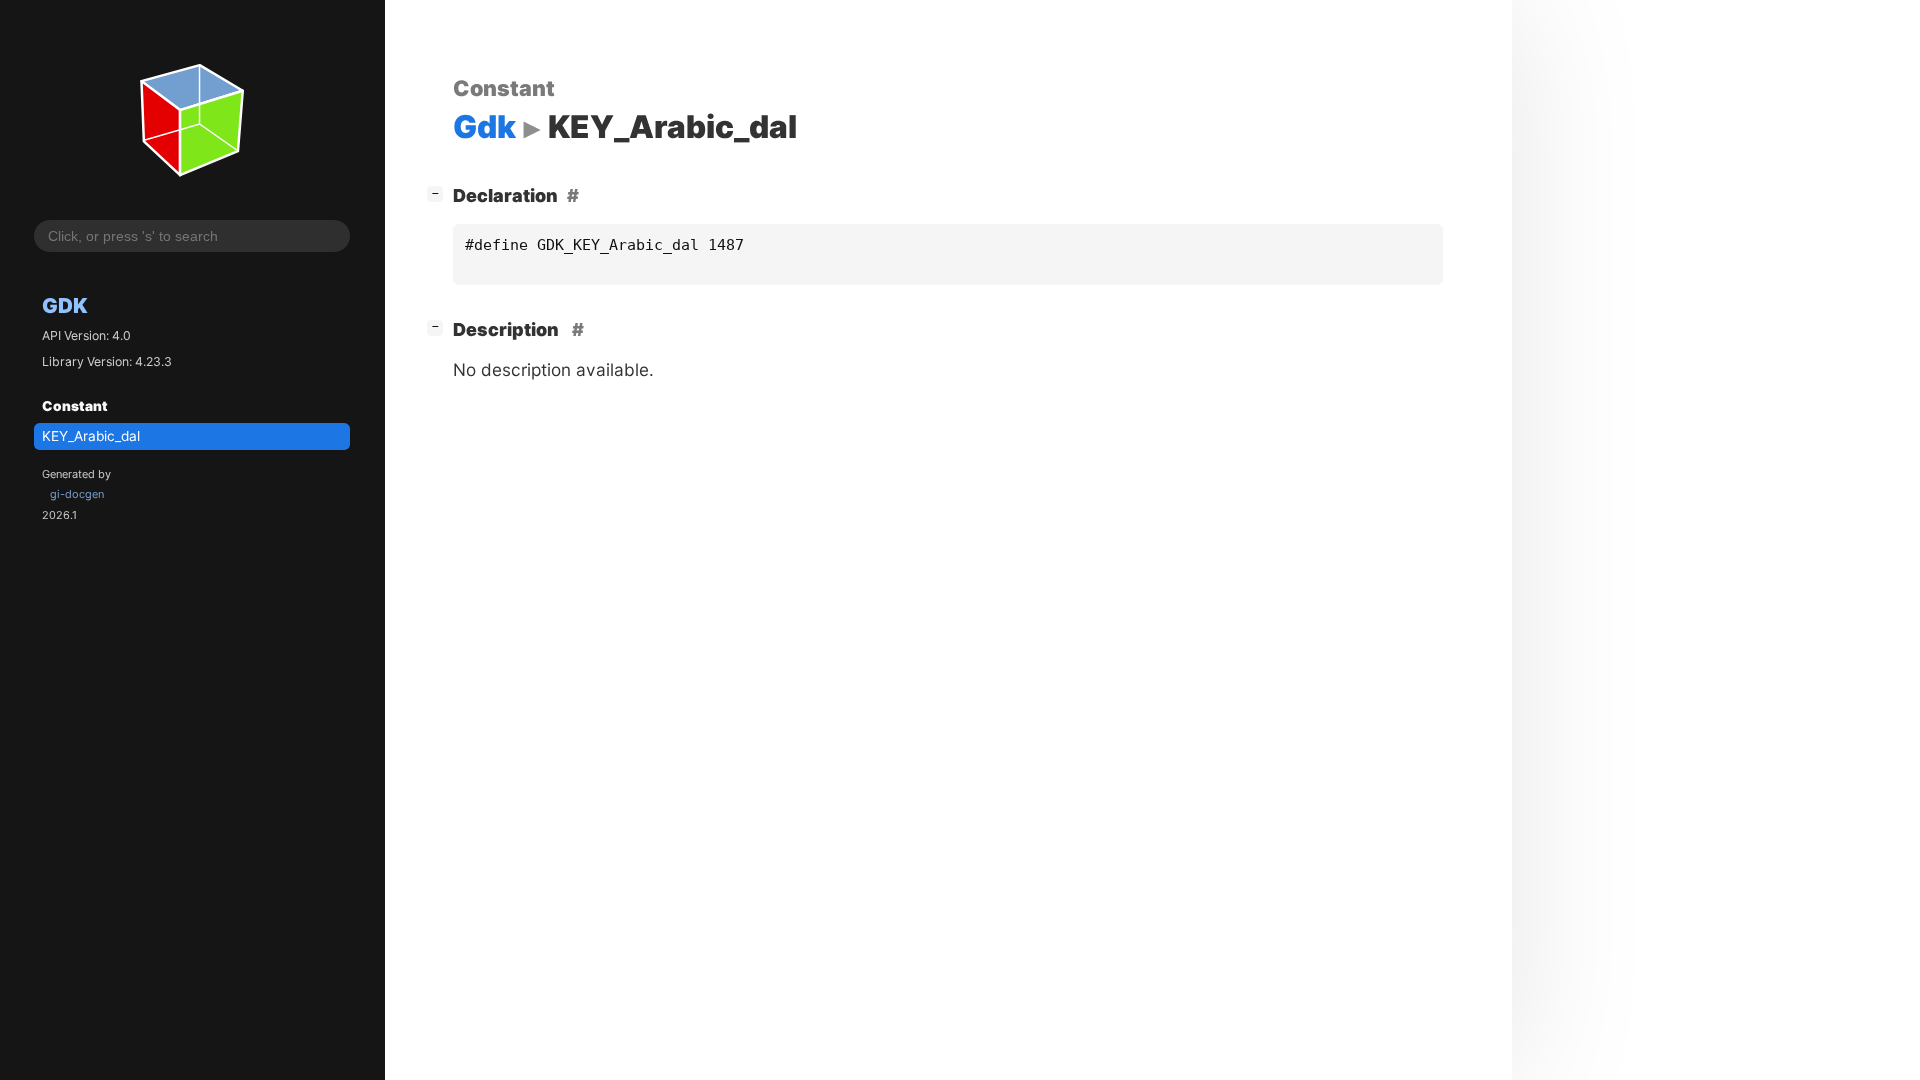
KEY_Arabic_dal (91, 436)
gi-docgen (77, 494)
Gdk (65, 305)
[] (439, 193)
